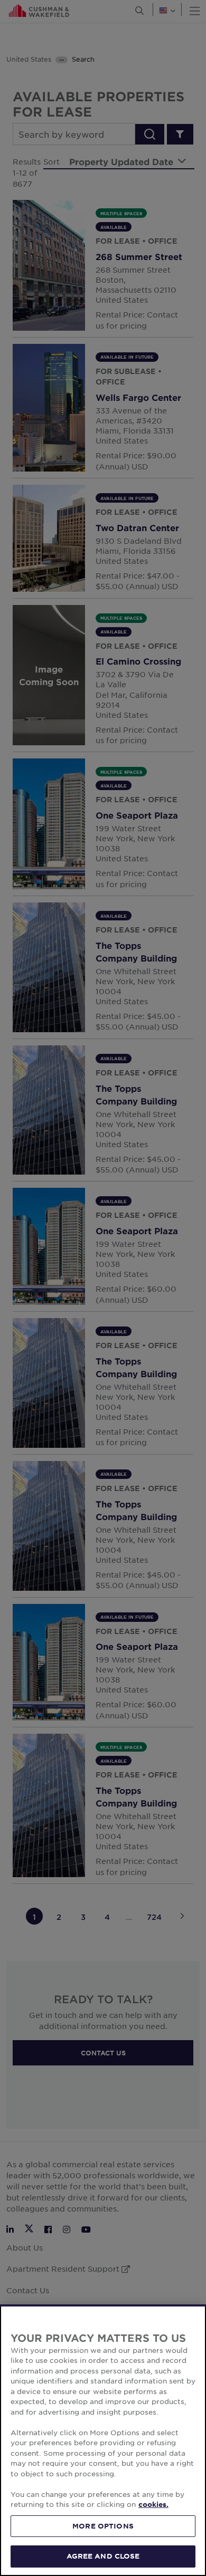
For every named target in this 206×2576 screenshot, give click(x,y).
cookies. (153, 2504)
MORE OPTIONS (103, 2526)
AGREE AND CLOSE (103, 2556)
